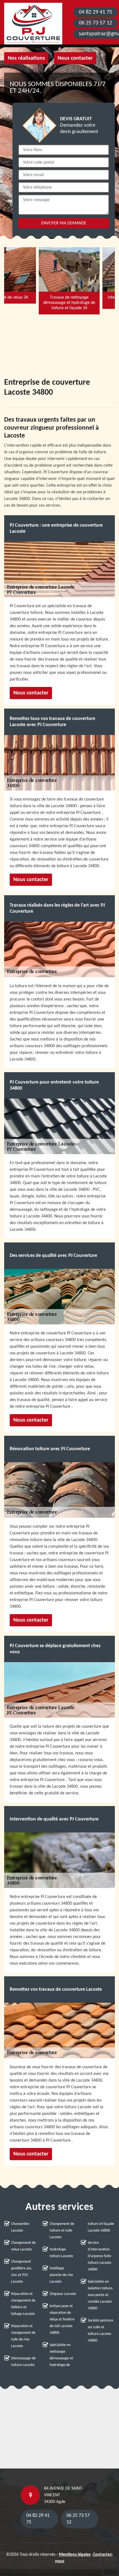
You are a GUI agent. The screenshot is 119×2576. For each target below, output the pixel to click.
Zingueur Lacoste (63, 2294)
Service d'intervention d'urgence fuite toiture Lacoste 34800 (99, 2256)
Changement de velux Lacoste (23, 2246)
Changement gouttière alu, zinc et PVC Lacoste (22, 2272)
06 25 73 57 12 (95, 23)
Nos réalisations (26, 58)
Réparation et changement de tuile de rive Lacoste (23, 2336)
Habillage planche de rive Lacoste (61, 2275)
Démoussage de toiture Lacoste (23, 2362)
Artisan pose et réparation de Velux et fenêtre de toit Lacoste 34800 (62, 2319)
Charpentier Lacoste (20, 2227)
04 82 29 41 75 (95, 12)
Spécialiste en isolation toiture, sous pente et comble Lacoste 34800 (101, 2295)
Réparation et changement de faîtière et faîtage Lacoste (23, 2304)
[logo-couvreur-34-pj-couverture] (33, 24)
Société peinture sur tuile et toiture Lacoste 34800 (100, 2331)
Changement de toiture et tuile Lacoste (62, 2231)
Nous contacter (75, 58)
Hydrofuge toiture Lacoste (61, 2253)
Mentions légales (75, 2555)
